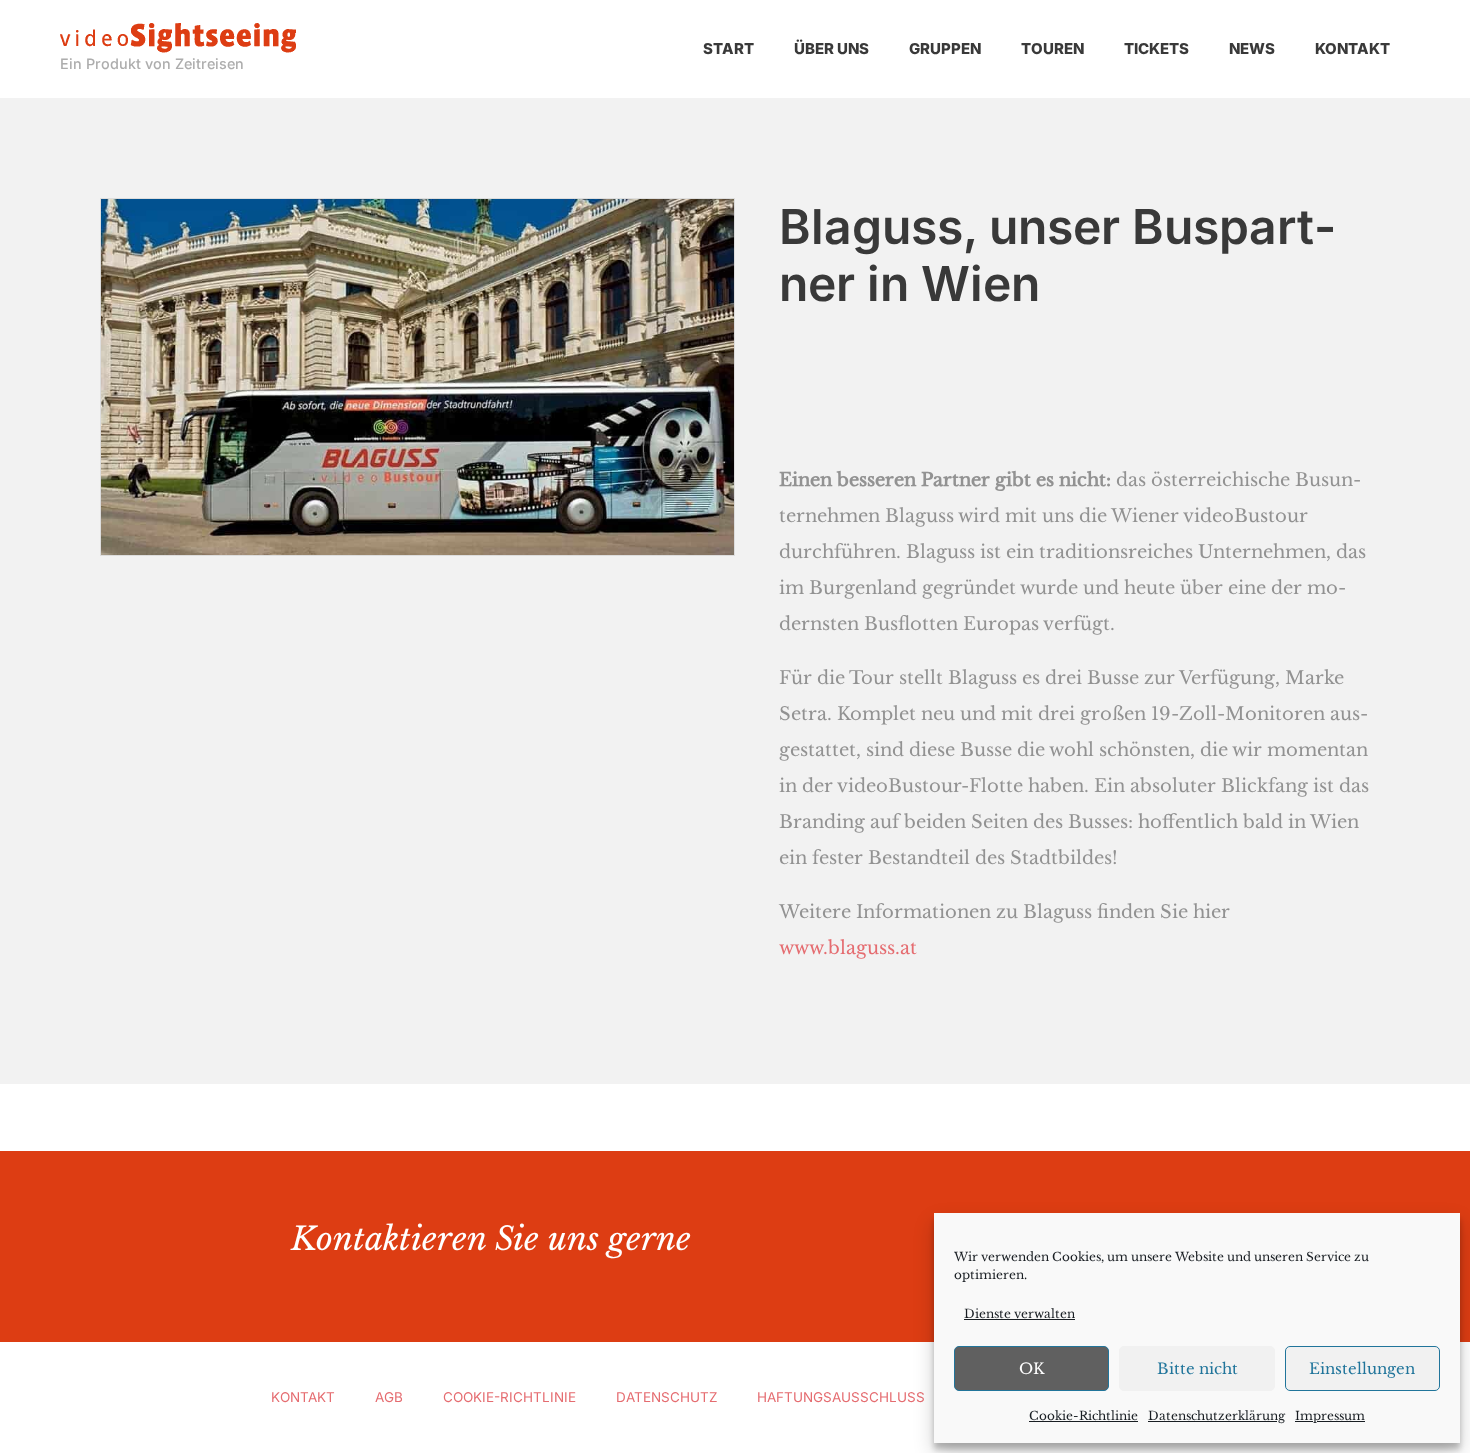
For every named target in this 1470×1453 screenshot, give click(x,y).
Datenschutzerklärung (1216, 1415)
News (1252, 48)
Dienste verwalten (1019, 1313)
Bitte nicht (1197, 1368)
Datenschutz (666, 1397)
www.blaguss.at (848, 948)
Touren (1052, 48)
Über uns (831, 48)
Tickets (1156, 48)
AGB (389, 1397)
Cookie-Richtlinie (1083, 1415)
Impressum (1330, 1415)
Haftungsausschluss (841, 1397)
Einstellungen (1362, 1368)
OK (1032, 1368)
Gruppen (945, 48)
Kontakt (1352, 48)
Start (728, 48)
